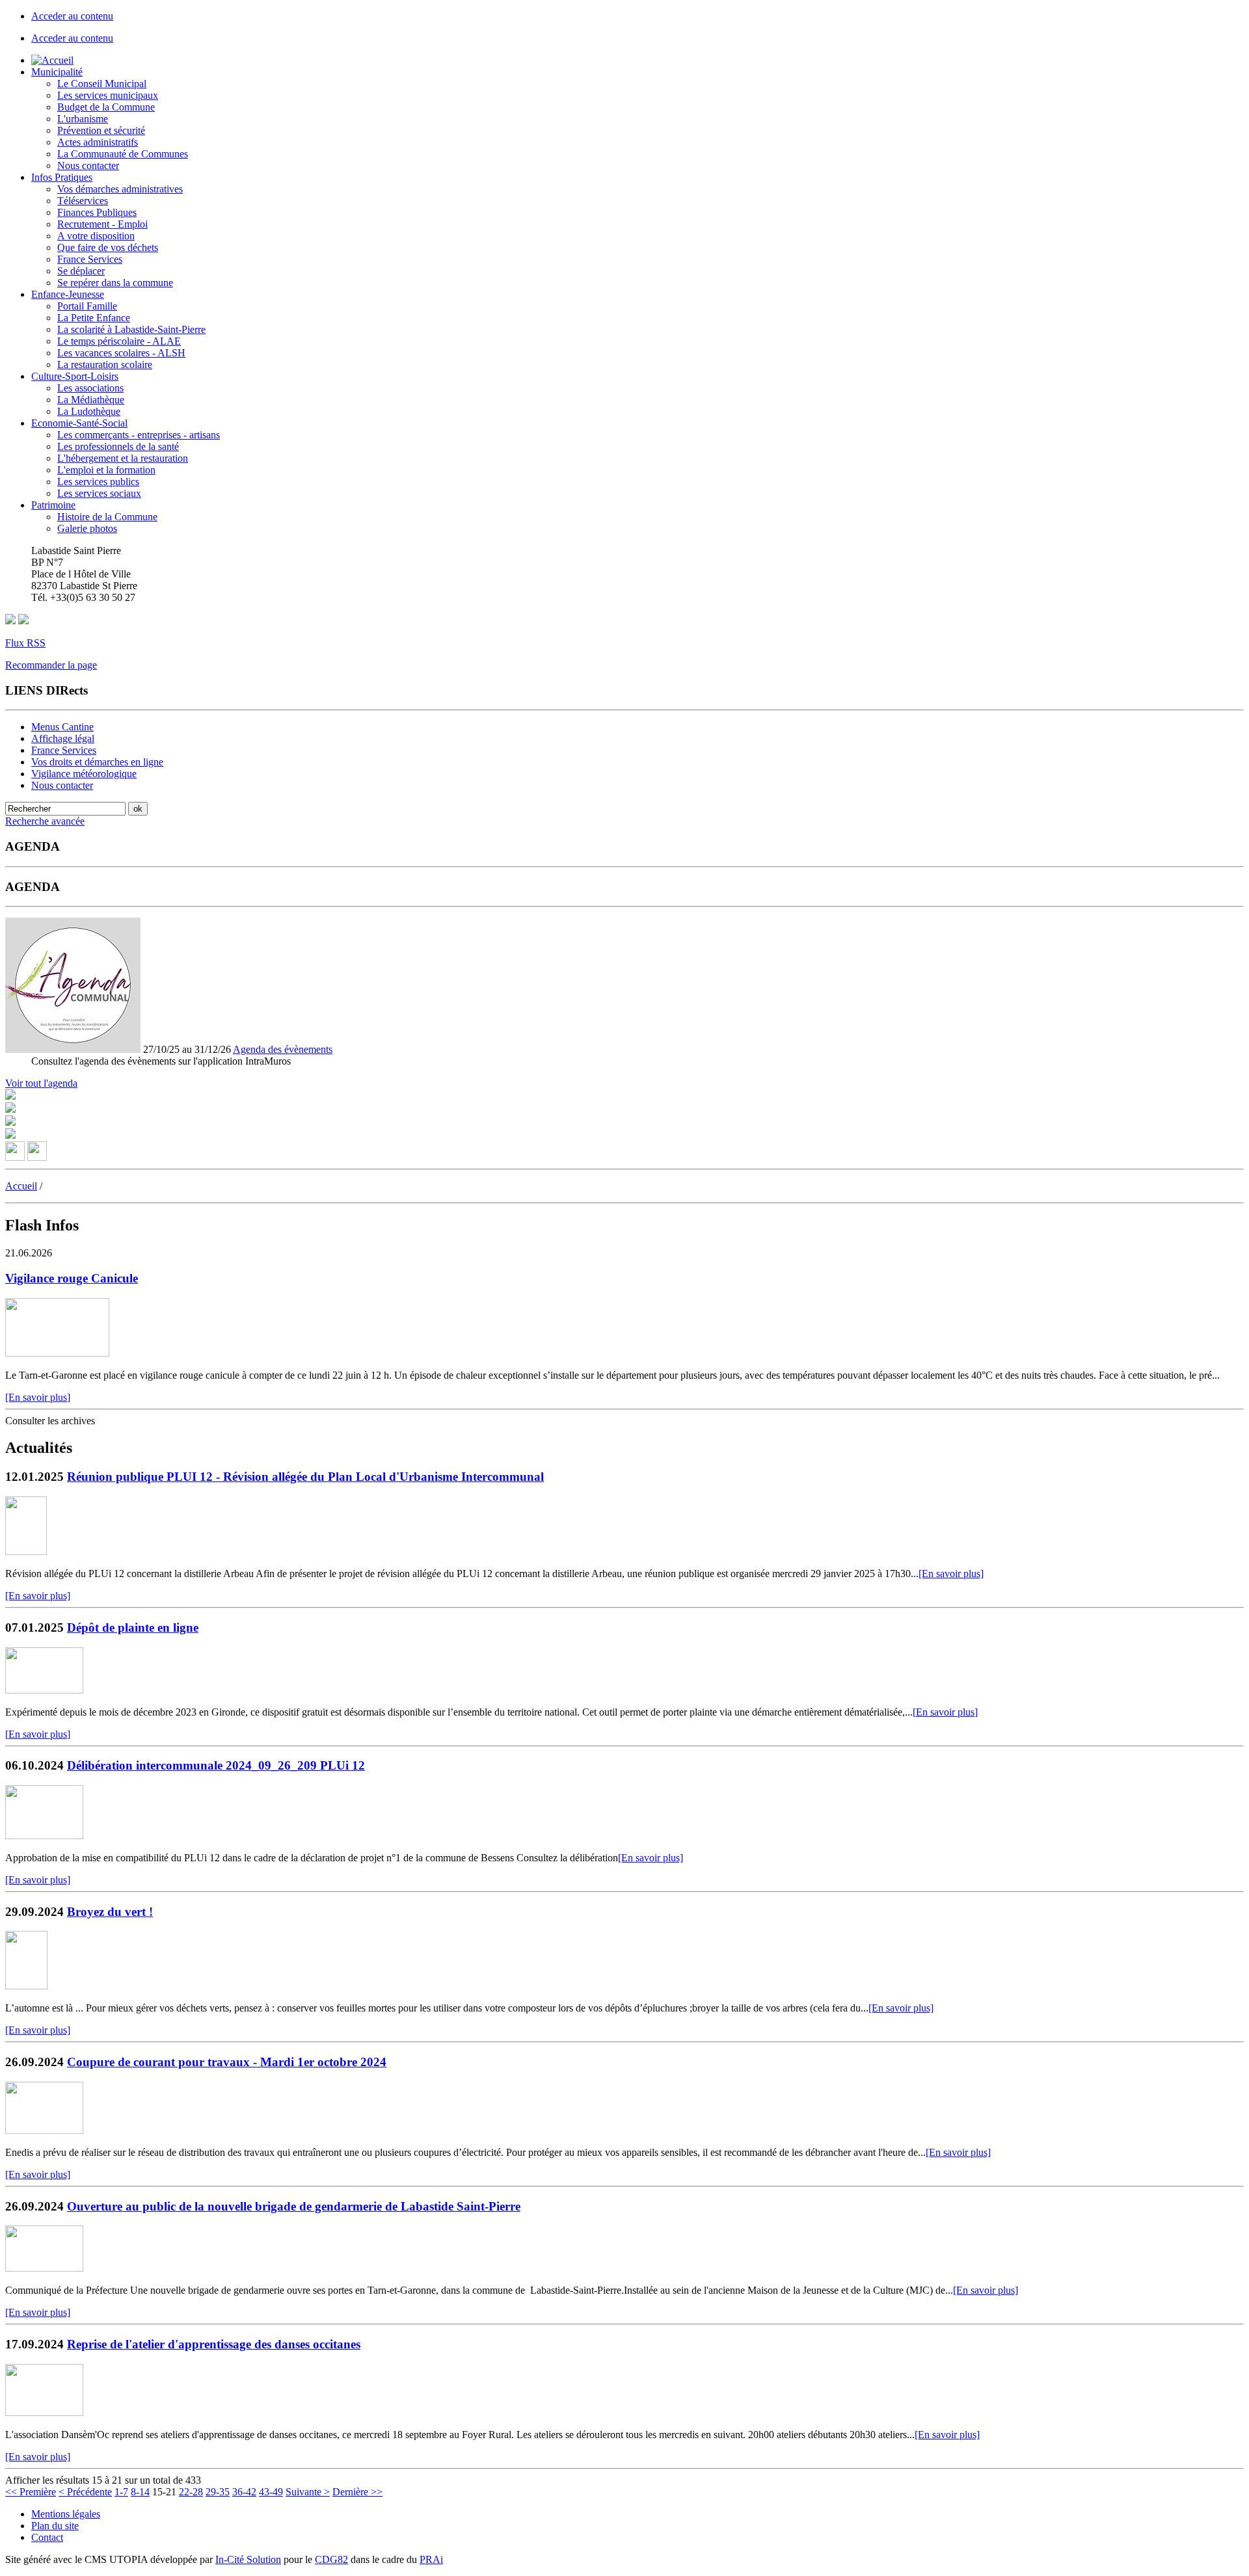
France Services (90, 259)
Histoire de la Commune (107, 517)
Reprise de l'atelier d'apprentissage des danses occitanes (214, 2344)
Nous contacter (88, 166)
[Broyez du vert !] (26, 1986)
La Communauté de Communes (123, 154)
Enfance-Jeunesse (68, 294)
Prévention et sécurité (101, 130)
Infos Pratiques (62, 177)
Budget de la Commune (106, 107)
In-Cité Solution (248, 2559)
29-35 (218, 2492)
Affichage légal (63, 738)
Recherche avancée (45, 821)
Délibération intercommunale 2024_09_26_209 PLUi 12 (216, 1765)
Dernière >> (357, 2492)
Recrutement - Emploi (102, 224)
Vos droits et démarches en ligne (97, 762)
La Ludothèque (89, 411)
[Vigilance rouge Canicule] (57, 1353)
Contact (47, 2537)
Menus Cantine (62, 727)
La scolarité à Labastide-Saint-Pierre (131, 329)
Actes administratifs (98, 142)
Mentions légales (66, 2514)
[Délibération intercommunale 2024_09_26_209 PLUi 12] (44, 1836)
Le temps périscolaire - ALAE (119, 341)
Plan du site (55, 2526)
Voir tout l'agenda (41, 1083)
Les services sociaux (99, 493)
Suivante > (308, 2492)
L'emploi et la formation (106, 470)
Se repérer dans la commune (115, 283)
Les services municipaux (108, 95)
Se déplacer (81, 271)
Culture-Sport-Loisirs (75, 376)
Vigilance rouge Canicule (72, 1278)
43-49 (271, 2492)
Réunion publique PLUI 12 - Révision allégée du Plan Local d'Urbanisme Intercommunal (305, 1477)
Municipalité (57, 72)
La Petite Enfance (94, 318)
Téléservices (83, 201)
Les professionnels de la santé (118, 446)
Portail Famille (87, 306)
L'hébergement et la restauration (123, 458)
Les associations (90, 388)
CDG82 (331, 2559)
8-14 (140, 2492)
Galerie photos (87, 528)
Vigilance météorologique (84, 774)
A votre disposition (96, 236)
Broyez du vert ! (110, 1912)
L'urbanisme (83, 119)
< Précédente (85, 2492)
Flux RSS (25, 643)
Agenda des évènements (283, 1049)
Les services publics (98, 482)
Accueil (21, 1186)
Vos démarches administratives (120, 189)
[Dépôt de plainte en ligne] (44, 1690)
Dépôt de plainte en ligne (133, 1627)
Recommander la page (51, 665)
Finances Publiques (97, 212)
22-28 (191, 2492)
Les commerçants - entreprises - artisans (139, 435)
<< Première (31, 2492)
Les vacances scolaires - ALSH (121, 353)
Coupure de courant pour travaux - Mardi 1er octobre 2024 (227, 2062)
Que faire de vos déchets (108, 247)
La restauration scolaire (105, 365)
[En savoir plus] (38, 1397)
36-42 (244, 2492)
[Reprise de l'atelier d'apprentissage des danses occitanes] (44, 2412)
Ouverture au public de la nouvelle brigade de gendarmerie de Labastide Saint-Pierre (294, 2206)
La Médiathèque (91, 400)
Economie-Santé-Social (79, 423)
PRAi (431, 2559)
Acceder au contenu (72, 16)
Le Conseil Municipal (102, 84)
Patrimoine (53, 505)
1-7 (121, 2492)
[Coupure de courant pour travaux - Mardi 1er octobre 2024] (44, 2130)
